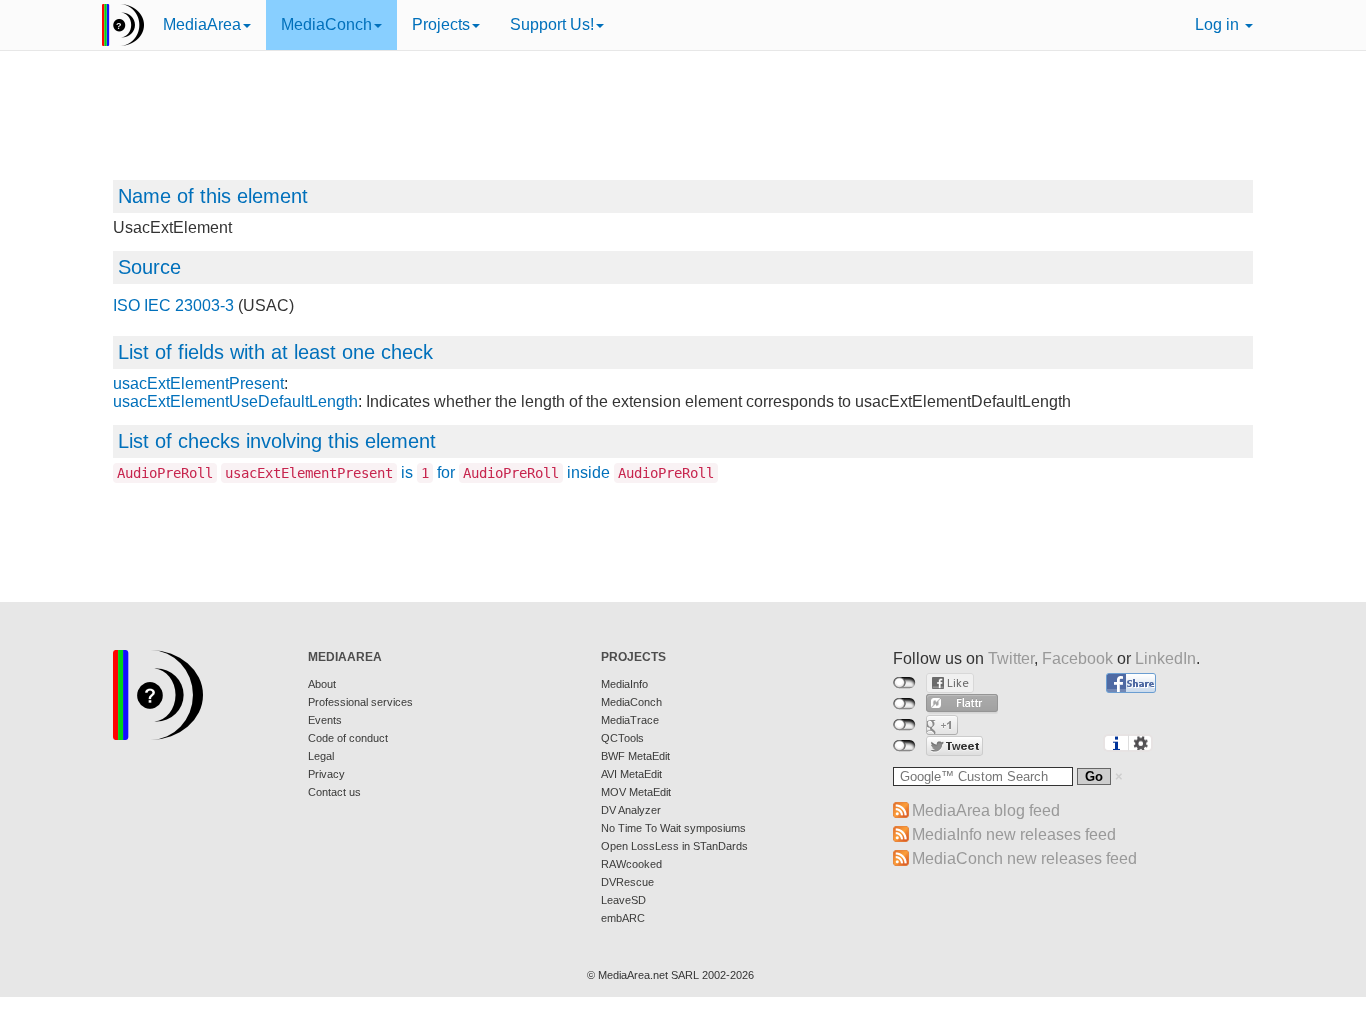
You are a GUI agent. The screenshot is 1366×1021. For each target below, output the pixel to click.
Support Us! (552, 24)
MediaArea (202, 24)
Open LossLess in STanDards (674, 846)
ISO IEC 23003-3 (173, 305)
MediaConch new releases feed (1024, 858)
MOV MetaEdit (636, 792)
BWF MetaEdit (635, 756)
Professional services (360, 702)
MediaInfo (624, 684)
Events (325, 720)
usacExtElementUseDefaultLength (235, 401)
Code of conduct (348, 738)
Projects (441, 24)
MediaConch (326, 24)
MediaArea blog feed (986, 810)
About (322, 684)
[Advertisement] (683, 125)
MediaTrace (630, 720)
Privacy (326, 774)
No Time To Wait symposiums (673, 828)
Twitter (1011, 658)
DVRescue (627, 882)
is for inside (415, 472)
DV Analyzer (631, 810)
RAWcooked (631, 864)
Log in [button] (1219, 24)
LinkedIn (1165, 658)
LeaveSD (623, 900)
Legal (321, 756)
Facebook (1077, 658)
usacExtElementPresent (198, 383)
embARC (623, 918)
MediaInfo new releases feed (1014, 834)
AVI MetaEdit (631, 774)
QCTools (622, 738)
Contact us (334, 792)
